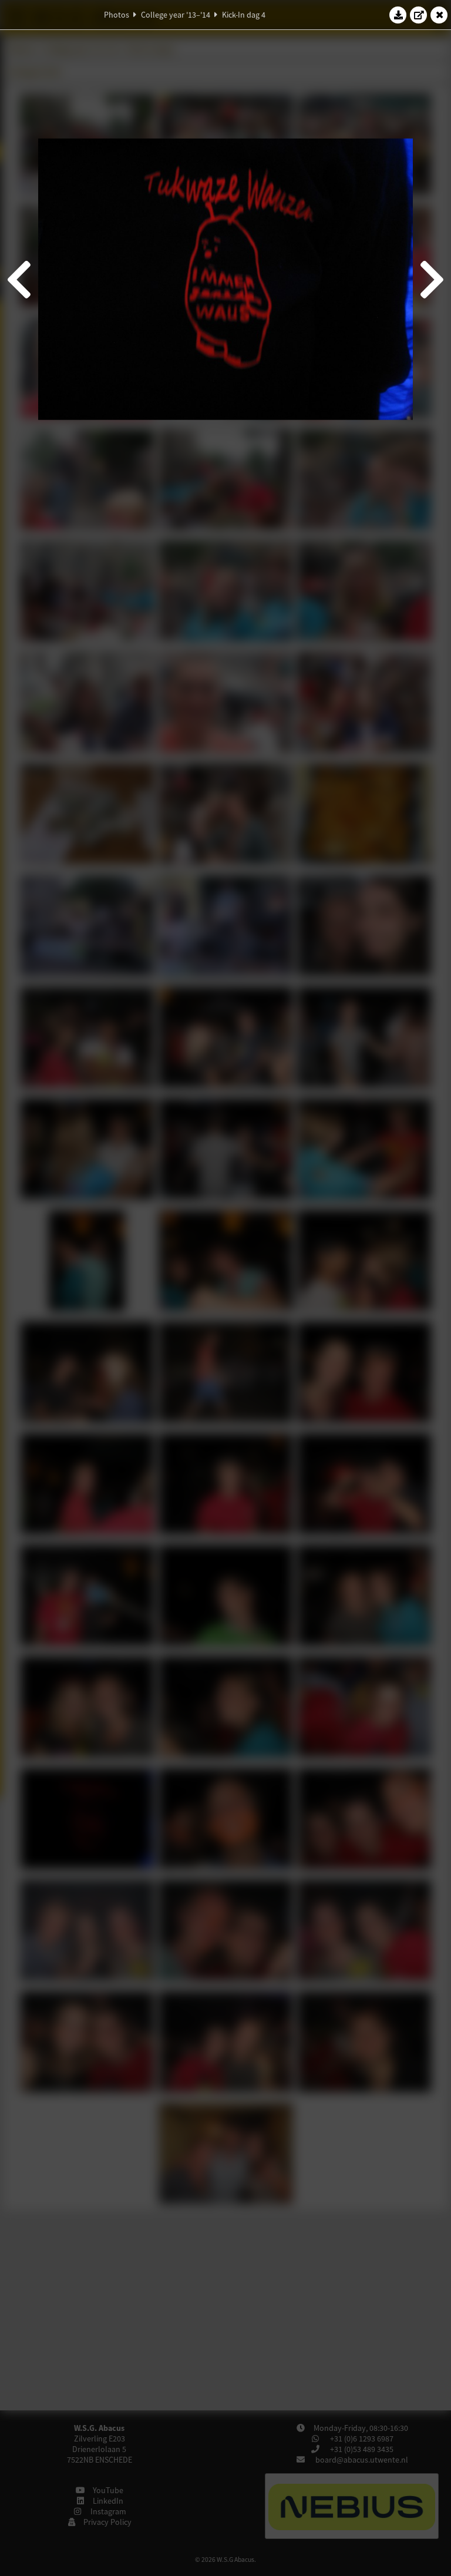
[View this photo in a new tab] (419, 15)
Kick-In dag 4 (244, 15)
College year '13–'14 (176, 15)
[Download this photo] (398, 15)
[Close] (439, 15)
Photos (117, 15)
